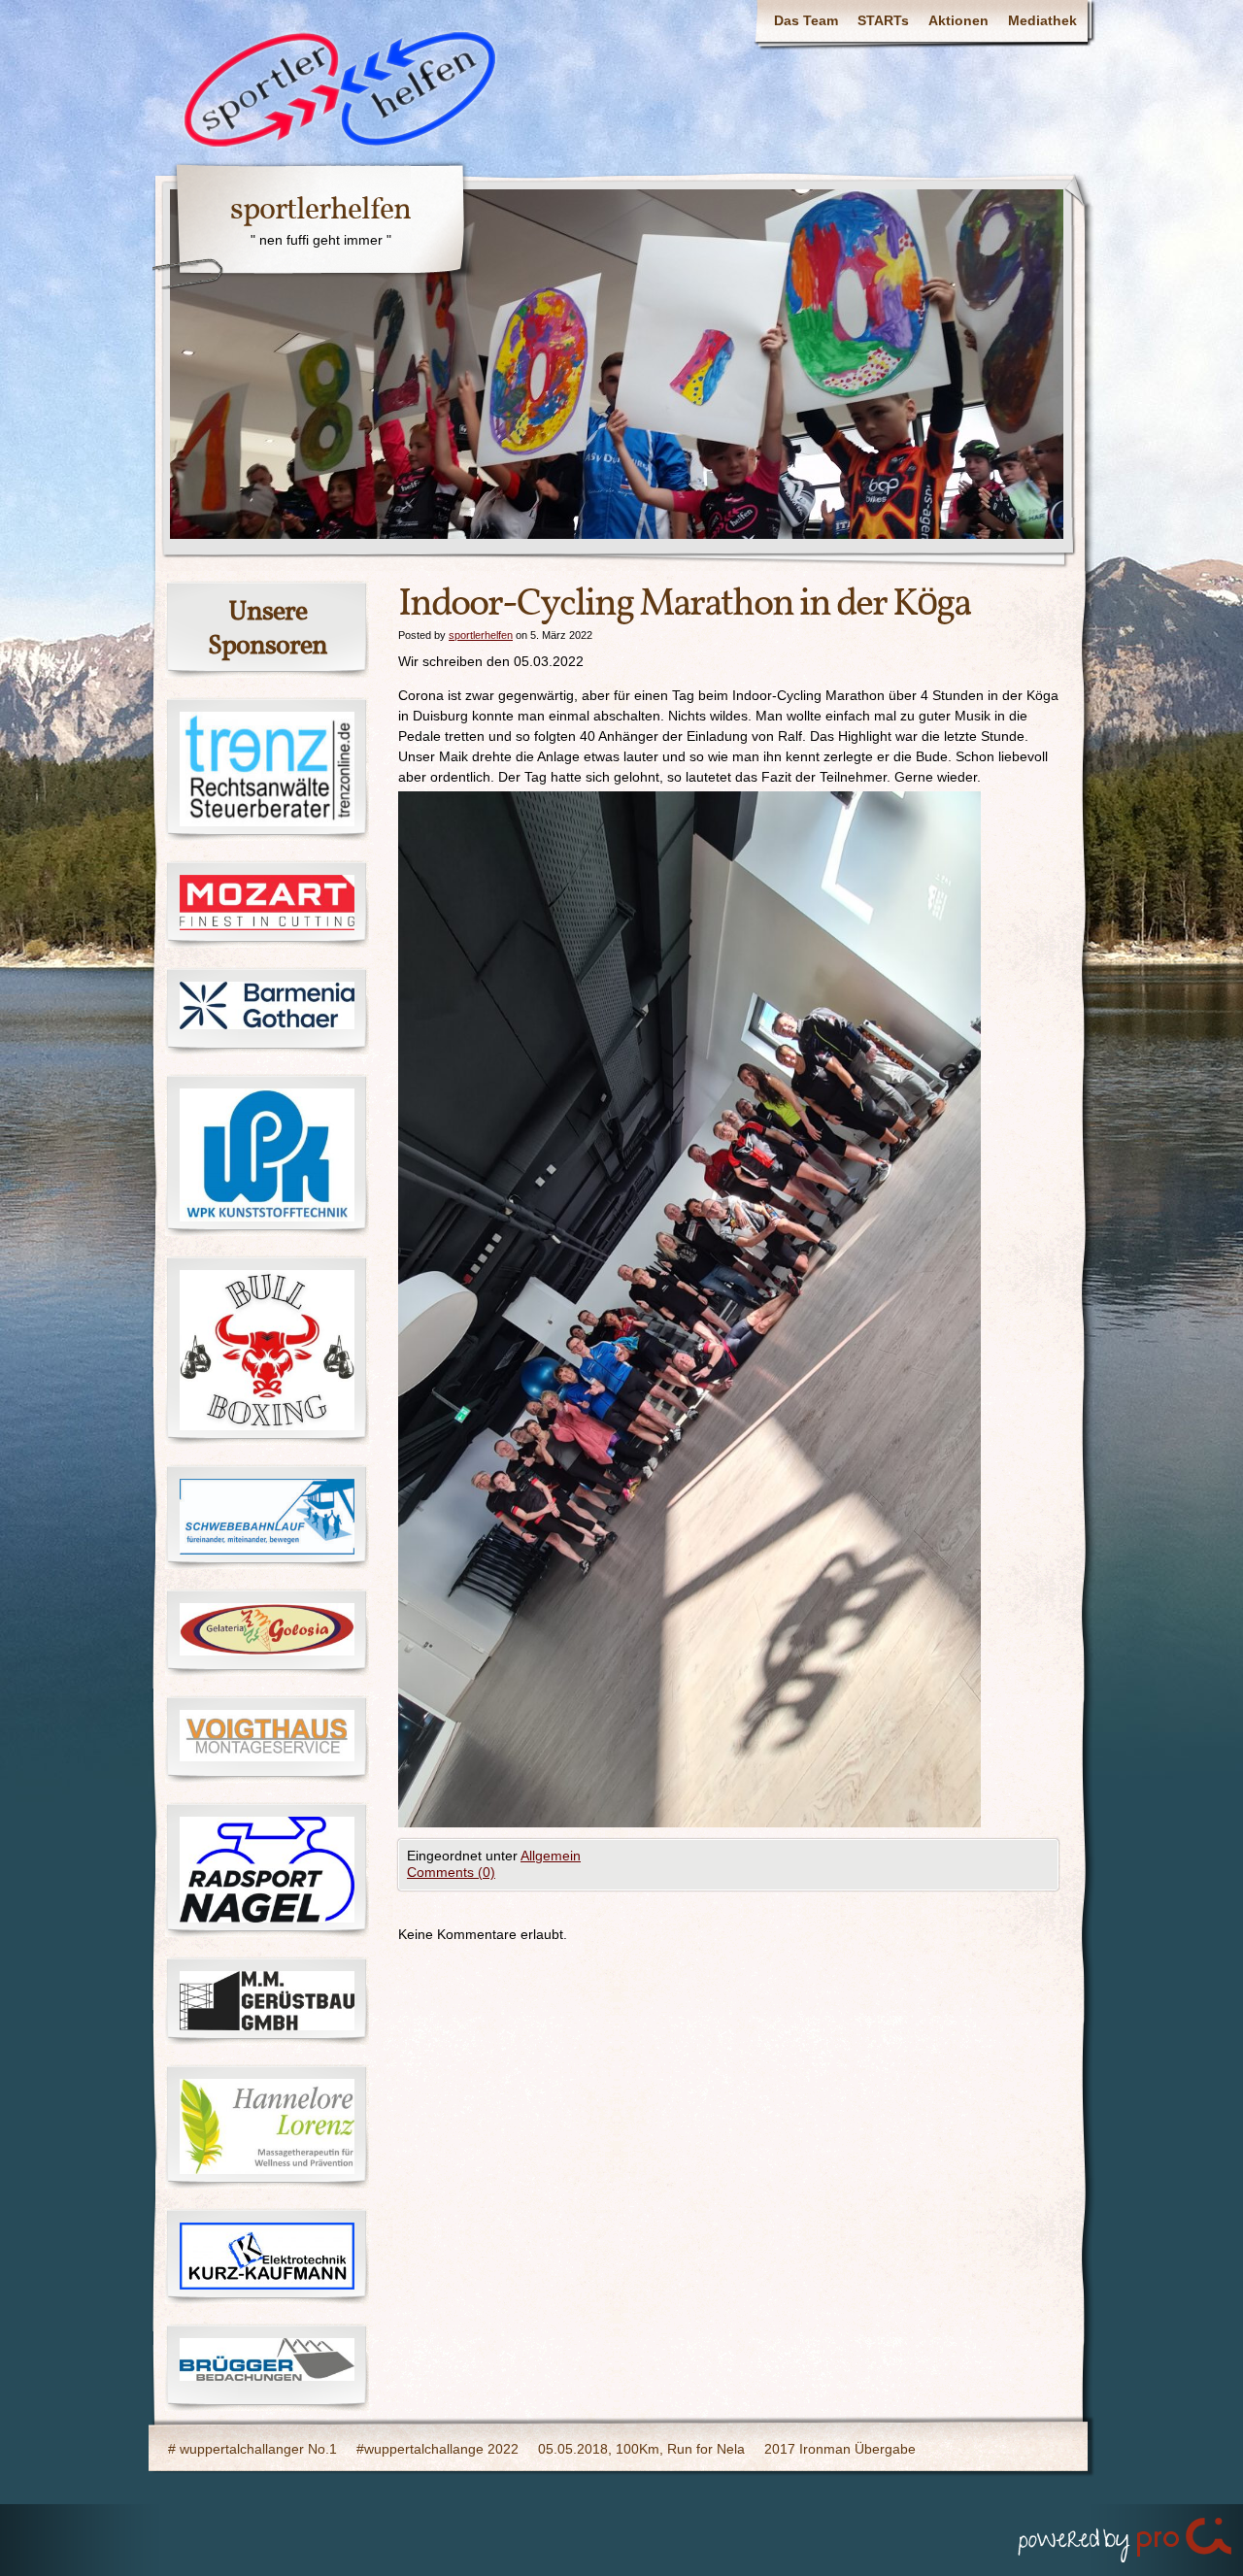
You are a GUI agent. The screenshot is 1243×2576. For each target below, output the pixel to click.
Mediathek (1042, 20)
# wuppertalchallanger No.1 (252, 2449)
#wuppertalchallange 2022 (437, 2449)
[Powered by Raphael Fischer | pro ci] (1126, 2535)
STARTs (883, 20)
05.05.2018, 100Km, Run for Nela (641, 2449)
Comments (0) (451, 1872)
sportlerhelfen (320, 211)
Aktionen (958, 20)
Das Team (806, 20)
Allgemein (551, 1856)
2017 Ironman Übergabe (840, 2449)
